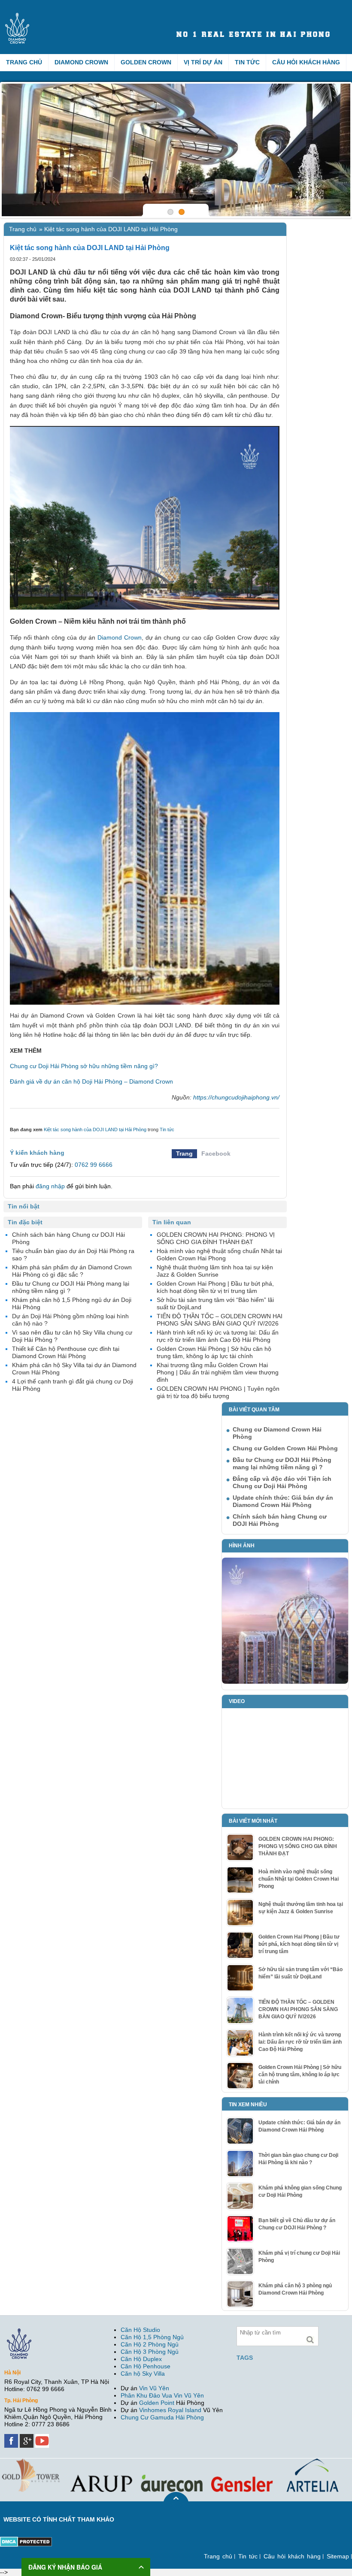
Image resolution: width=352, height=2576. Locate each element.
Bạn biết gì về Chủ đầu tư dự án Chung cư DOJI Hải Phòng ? (297, 2224)
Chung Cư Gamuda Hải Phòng (162, 2417)
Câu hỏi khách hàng (306, 62)
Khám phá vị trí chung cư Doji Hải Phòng (299, 2257)
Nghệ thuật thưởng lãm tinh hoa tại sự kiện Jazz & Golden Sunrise (301, 1908)
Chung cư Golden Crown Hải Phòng (285, 1448)
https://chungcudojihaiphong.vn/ (236, 1097)
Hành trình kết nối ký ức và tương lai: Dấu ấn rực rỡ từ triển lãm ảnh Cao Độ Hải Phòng (300, 2042)
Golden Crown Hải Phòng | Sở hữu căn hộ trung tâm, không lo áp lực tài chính (300, 2075)
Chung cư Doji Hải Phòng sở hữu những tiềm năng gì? (84, 1066)
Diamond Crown (81, 62)
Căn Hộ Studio (140, 2330)
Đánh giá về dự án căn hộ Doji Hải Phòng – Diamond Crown (91, 1081)
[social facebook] (12, 2437)
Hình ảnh (242, 1546)
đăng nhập (50, 1186)
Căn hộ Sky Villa (143, 2374)
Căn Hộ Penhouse (146, 2366)
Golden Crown (146, 62)
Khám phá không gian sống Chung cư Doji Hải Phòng (300, 2191)
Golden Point (157, 2403)
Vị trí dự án (203, 62)
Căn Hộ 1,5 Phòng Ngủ (152, 2337)
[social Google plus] (27, 2437)
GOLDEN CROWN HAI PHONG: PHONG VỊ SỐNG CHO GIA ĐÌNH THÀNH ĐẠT (298, 1846)
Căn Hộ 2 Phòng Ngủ (150, 2344)
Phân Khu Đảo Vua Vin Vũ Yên (162, 2395)
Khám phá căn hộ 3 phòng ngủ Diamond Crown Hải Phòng (295, 2289)
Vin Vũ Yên (154, 2388)
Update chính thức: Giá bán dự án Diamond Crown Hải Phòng (283, 1501)
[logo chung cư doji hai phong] (61, 16)
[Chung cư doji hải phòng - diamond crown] (176, 150)
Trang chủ (24, 62)
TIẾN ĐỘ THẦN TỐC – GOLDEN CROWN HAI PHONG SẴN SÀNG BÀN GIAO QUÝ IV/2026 (298, 2009)
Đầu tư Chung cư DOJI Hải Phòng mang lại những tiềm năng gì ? (282, 1463)
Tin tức (247, 62)
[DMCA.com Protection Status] (26, 2540)
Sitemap (338, 2556)
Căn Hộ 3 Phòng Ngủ (150, 2352)
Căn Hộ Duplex (141, 2359)
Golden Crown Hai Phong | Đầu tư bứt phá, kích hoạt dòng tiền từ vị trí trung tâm (299, 1944)
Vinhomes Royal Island (170, 2410)
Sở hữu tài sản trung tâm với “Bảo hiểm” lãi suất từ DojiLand (300, 1973)
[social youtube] (43, 2437)
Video (237, 1701)
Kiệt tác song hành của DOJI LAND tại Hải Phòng (95, 1129)
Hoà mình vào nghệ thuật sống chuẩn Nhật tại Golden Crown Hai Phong (299, 1879)
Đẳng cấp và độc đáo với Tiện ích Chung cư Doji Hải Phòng (282, 1482)
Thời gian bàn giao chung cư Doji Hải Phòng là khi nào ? (298, 2159)
